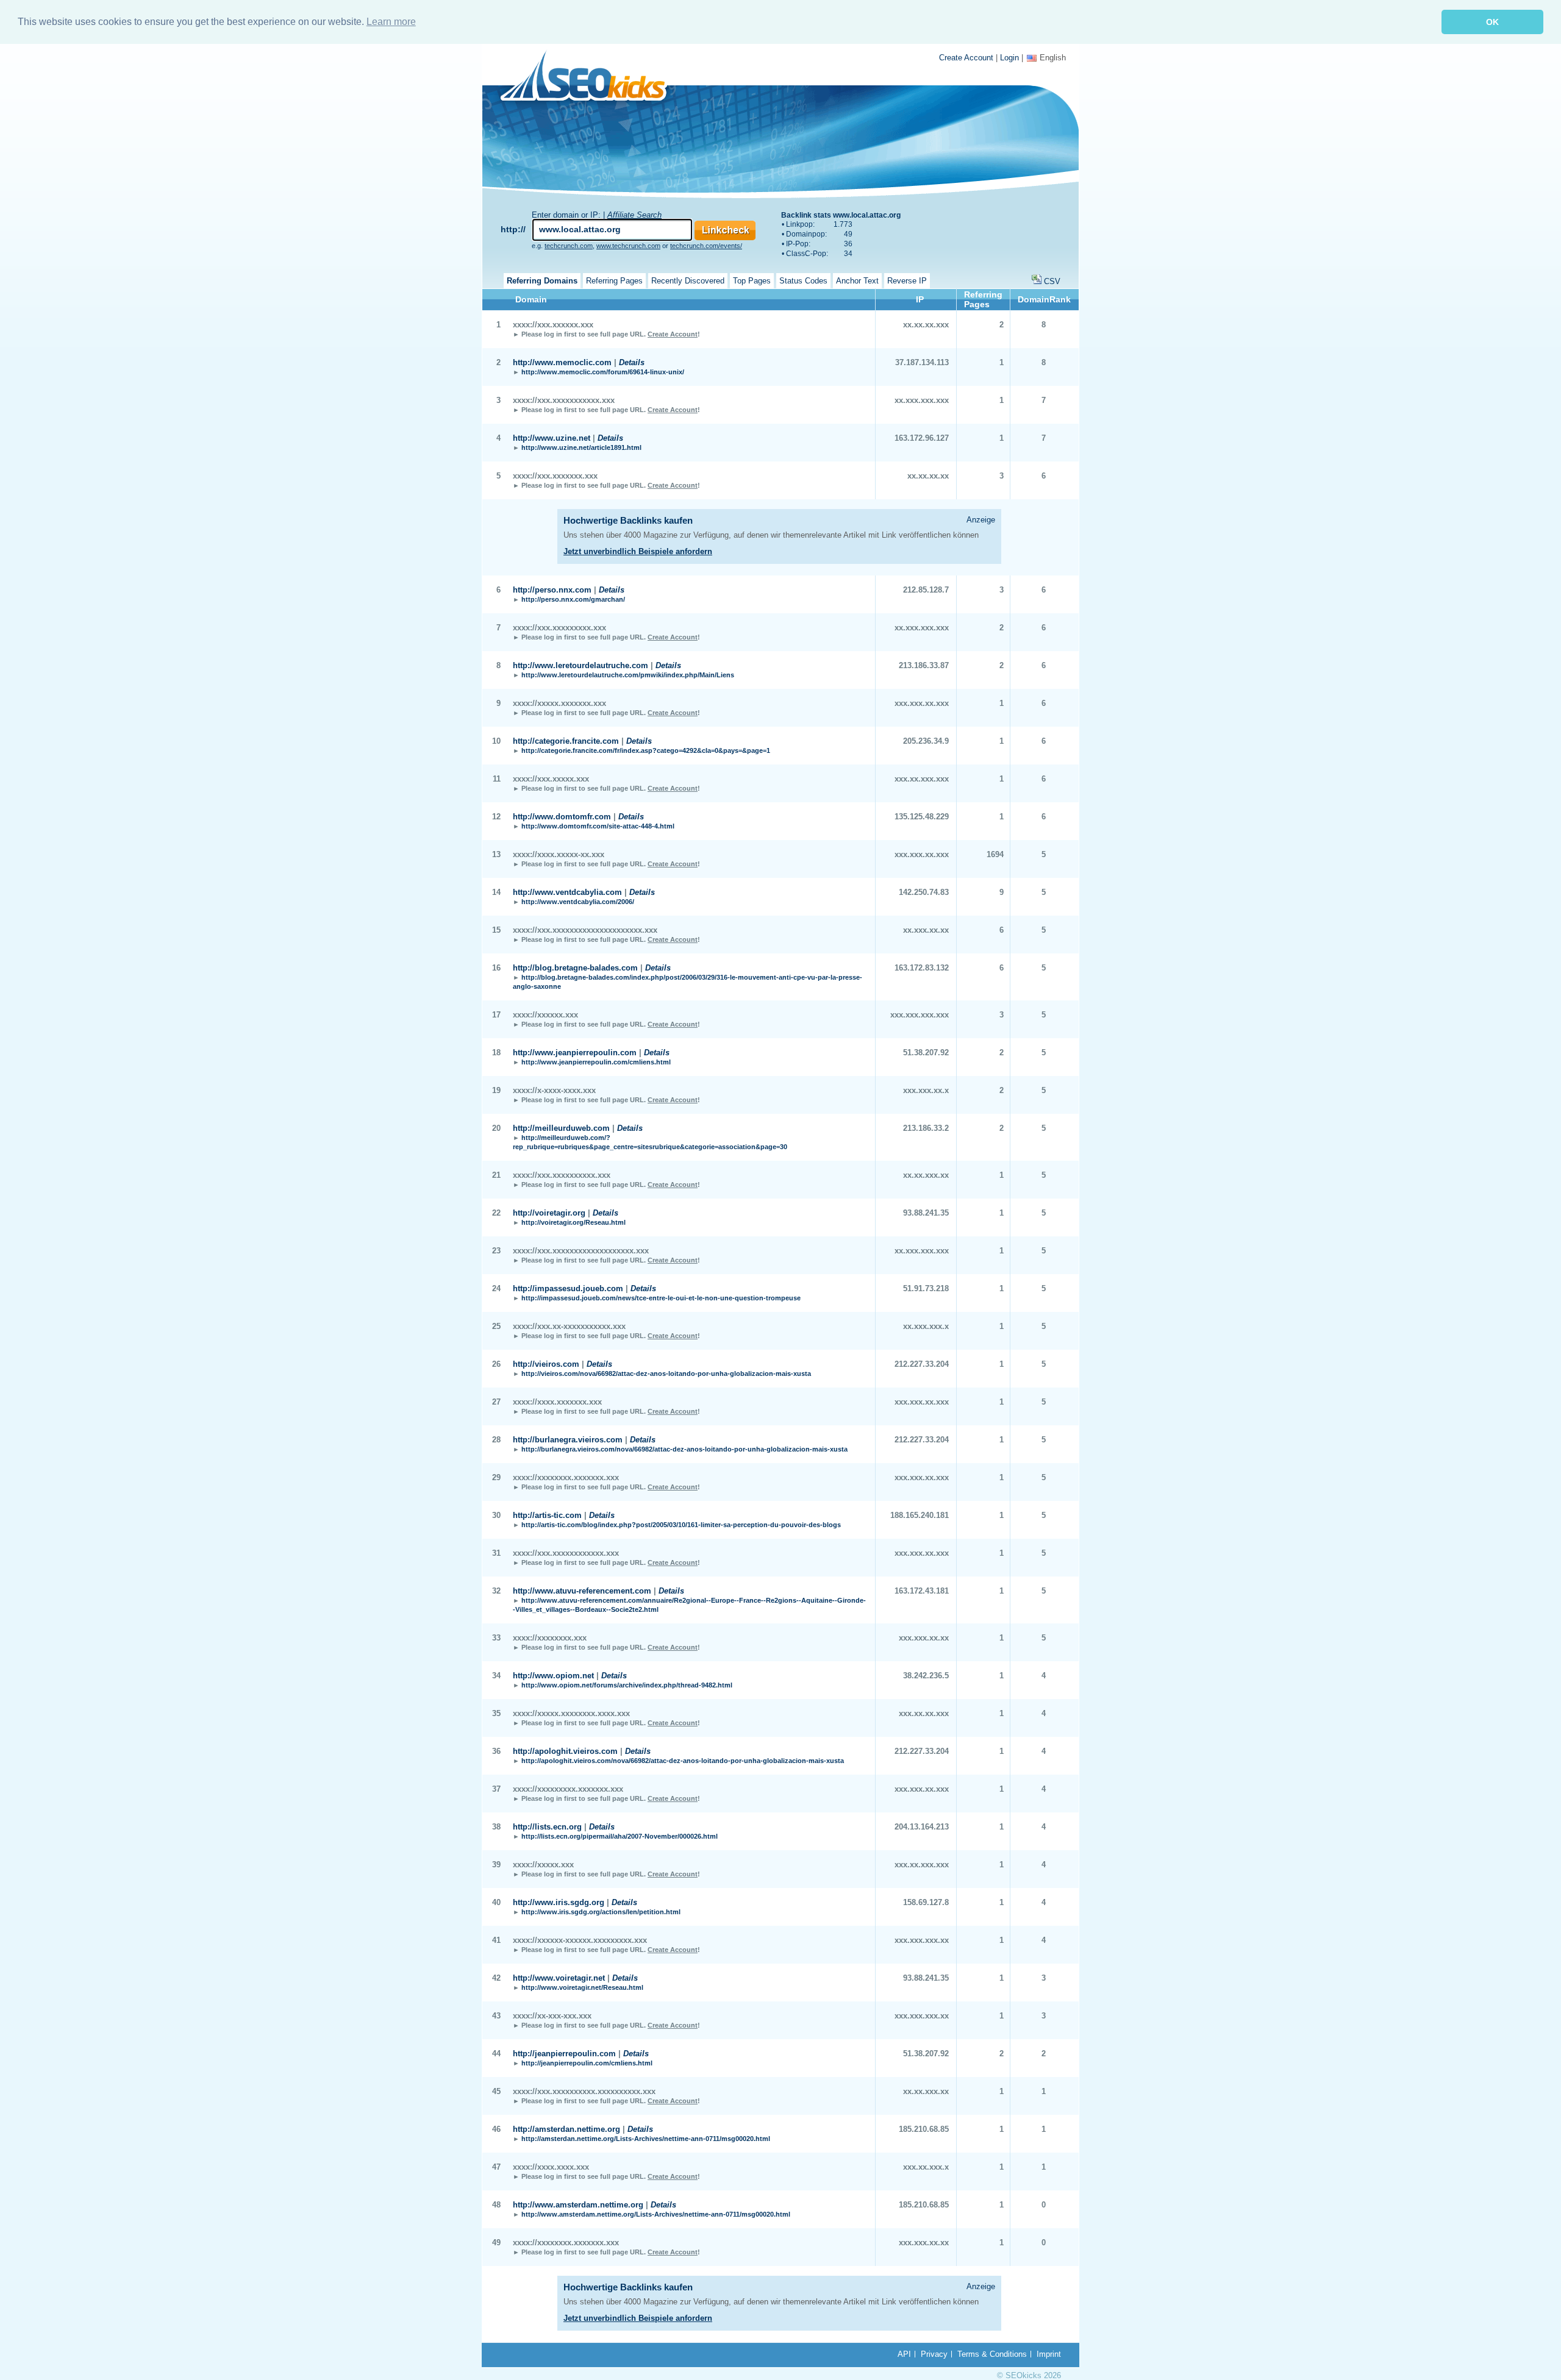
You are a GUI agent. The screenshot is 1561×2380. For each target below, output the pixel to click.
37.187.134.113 (922, 362)
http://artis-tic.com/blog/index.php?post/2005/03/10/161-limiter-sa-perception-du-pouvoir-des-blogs (681, 1525)
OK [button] (1492, 22)
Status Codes (803, 281)
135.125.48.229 (922, 817)
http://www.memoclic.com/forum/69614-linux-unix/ (603, 372)
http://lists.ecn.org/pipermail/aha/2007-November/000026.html (620, 1836)
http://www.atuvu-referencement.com (582, 1591)
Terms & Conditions (992, 2354)
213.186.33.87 (924, 665)
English (1053, 58)
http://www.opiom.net (553, 1676)
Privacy (934, 2354)
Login (1009, 58)
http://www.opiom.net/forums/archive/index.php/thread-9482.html (627, 1685)
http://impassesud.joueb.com (568, 1288)
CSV (1052, 281)
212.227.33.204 (922, 1364)
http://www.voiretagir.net (559, 1978)
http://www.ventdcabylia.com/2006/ (578, 902)
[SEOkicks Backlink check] (591, 78)
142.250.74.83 (924, 892)
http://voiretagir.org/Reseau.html (573, 1222)
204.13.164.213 (922, 1827)
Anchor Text (857, 281)
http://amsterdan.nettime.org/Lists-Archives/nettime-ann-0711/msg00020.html (646, 2139)
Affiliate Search (634, 215)
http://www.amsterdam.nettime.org (578, 2205)
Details (632, 362)
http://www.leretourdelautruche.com (580, 665)
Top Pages (752, 281)
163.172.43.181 (922, 1591)
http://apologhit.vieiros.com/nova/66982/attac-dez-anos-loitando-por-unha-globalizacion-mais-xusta (683, 1761)
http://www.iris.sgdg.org (559, 1902)
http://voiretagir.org (549, 1213)
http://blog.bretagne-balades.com (575, 968)
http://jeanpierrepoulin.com (564, 2054)
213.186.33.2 (926, 1128)
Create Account (966, 58)
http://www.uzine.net (552, 438)
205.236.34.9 (926, 741)
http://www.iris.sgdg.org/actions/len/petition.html (601, 1912)
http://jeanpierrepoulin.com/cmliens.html (587, 2063)
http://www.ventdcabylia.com (567, 892)
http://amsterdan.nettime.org (566, 2129)
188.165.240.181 (920, 1515)
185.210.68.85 (924, 2129)
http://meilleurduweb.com (561, 1128)
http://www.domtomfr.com (562, 817)
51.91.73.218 (926, 1288)
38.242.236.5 (926, 1676)
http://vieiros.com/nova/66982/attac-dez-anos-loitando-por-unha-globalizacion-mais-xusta (666, 1373)
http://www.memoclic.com (562, 362)
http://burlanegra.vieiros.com (568, 1440)
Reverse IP (907, 281)
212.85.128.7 (926, 590)
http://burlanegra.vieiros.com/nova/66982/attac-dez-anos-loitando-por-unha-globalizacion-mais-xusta (684, 1449)
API (904, 2354)
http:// (513, 229)
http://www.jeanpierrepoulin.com (575, 1053)
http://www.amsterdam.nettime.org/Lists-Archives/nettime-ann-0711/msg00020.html (656, 2214)
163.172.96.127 (922, 438)
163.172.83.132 (922, 968)
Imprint (1049, 2354)
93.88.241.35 (926, 1213)
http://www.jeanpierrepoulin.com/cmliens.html (596, 1062)
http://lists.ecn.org (547, 1827)
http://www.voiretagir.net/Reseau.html (582, 1987)
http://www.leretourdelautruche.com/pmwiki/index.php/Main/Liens (628, 675)
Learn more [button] (391, 22)
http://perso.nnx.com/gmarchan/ (573, 599)
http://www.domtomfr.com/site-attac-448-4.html (598, 826)
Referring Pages (614, 281)
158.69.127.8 (926, 1902)
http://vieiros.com (546, 1364)
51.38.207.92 (926, 1053)
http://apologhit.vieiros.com (565, 1751)
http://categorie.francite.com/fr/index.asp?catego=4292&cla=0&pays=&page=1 (646, 750)
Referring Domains (542, 281)
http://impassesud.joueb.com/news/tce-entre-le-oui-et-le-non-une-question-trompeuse (661, 1298)
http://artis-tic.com (547, 1515)
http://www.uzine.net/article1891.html (581, 447)
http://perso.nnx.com (552, 590)
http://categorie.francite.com (566, 741)
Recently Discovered (688, 281)
